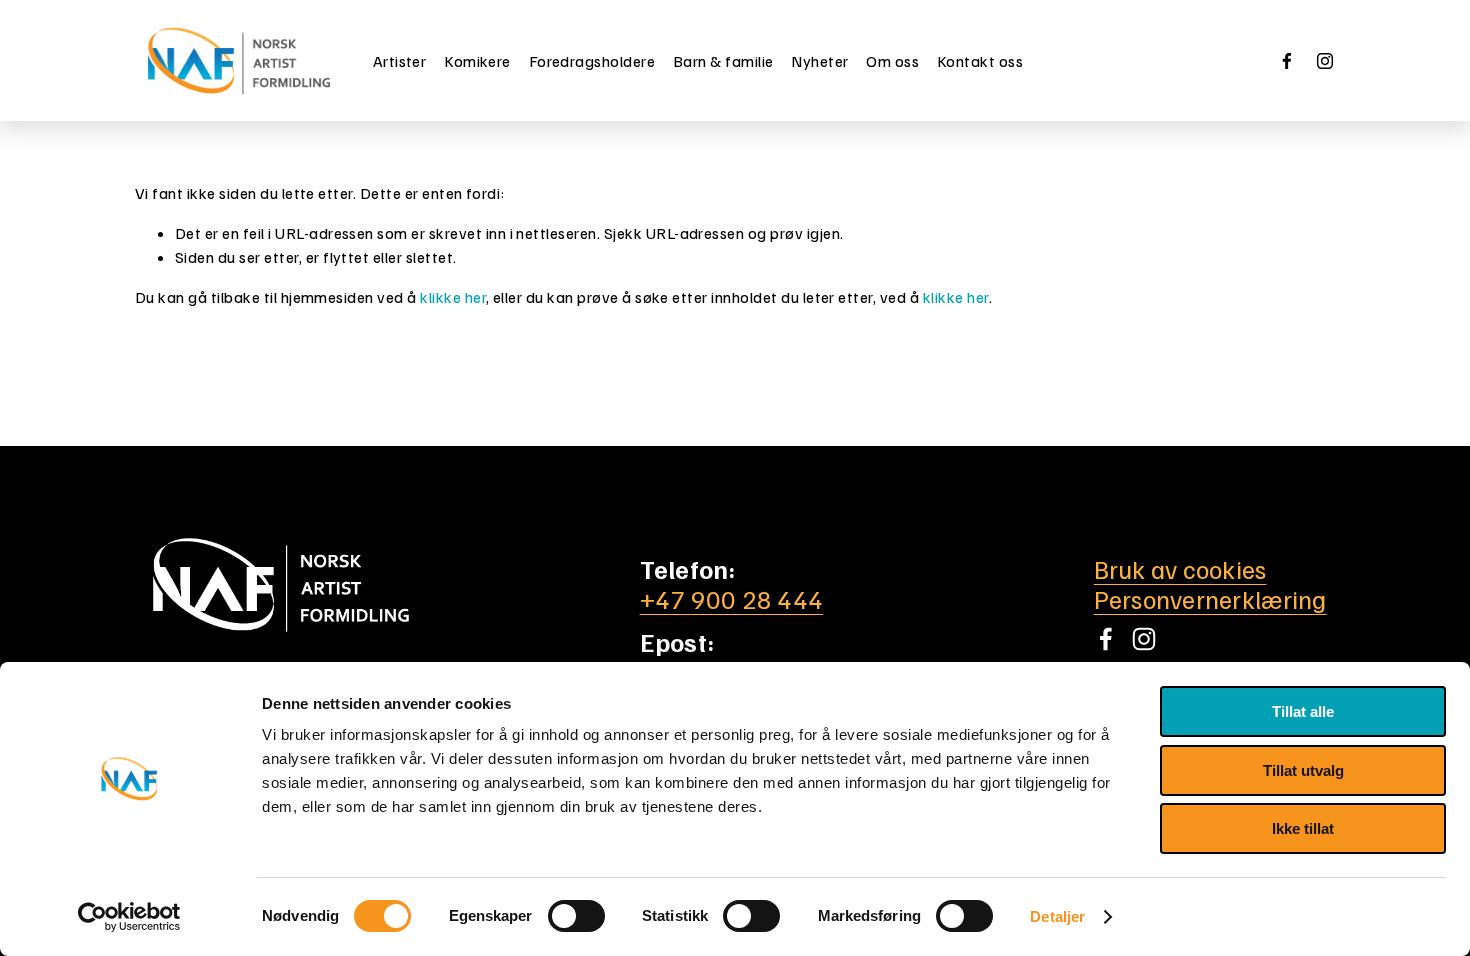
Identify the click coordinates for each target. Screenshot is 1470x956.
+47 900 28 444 (732, 599)
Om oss (892, 61)
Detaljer (1057, 916)
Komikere (477, 61)
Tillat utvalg (1303, 770)
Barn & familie (723, 61)
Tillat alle (1303, 711)
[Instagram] (1325, 61)
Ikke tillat (1303, 828)
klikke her (453, 297)
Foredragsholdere (592, 61)
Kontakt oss (980, 61)
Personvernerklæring (1210, 599)
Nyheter (819, 61)
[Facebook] (1287, 61)
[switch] (576, 916)
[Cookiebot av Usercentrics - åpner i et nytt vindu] (129, 917)
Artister (400, 61)
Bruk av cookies (1180, 569)
